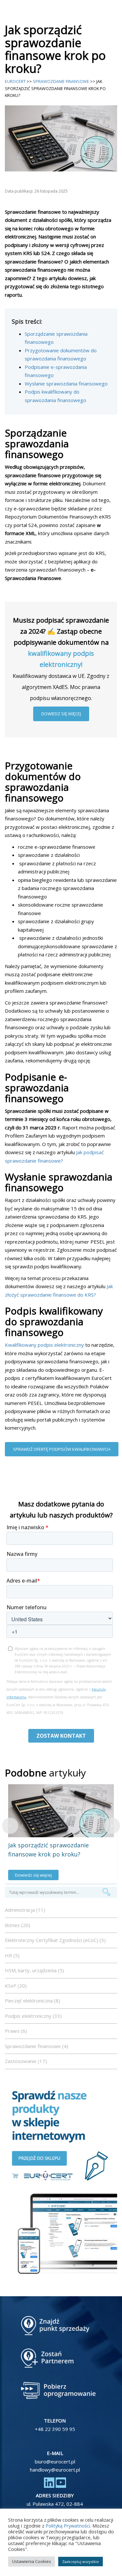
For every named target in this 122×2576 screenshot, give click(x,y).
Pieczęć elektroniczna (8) (33, 2001)
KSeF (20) (16, 1986)
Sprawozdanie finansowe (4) (37, 2046)
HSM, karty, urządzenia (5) (34, 1970)
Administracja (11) (25, 1910)
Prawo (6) (16, 2031)
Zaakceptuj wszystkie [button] (81, 2562)
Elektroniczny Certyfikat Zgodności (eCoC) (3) (55, 1940)
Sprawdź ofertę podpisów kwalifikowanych (62, 1449)
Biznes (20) (18, 1925)
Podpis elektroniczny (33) (33, 2016)
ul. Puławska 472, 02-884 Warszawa (55, 2508)
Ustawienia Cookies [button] (32, 2561)
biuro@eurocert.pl (55, 2461)
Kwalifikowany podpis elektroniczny (44, 1345)
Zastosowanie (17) (26, 2061)
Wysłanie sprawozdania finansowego (66, 384)
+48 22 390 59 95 (55, 2429)
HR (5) (12, 1955)
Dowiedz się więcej (61, 714)
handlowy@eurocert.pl (55, 2470)
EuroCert (15, 81)
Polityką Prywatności (68, 2526)
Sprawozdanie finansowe (61, 81)
